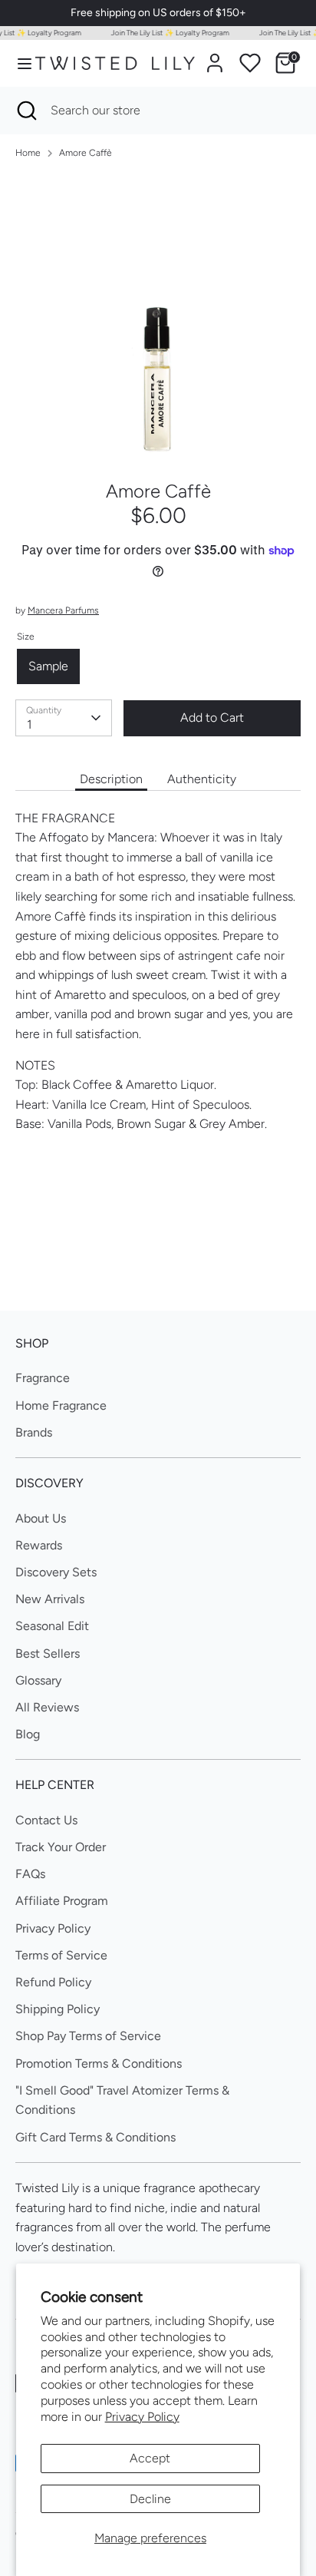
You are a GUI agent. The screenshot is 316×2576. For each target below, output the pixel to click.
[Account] (215, 57)
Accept (150, 2458)
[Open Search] (25, 111)
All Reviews (47, 1707)
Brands (34, 1432)
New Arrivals (50, 1599)
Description (111, 779)
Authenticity (202, 779)
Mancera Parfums (63, 610)
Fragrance (43, 1378)
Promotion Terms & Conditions (99, 2063)
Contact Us (46, 1820)
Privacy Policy (142, 2417)
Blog (28, 1734)
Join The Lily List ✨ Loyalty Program (165, 33)
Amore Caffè (86, 153)
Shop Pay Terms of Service (88, 2036)
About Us (41, 1518)
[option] (158, 315)
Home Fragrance (61, 1405)
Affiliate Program (62, 1901)
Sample (48, 666)
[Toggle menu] (18, 63)
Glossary (38, 1680)
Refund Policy (53, 1982)
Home (28, 153)
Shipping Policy (58, 2009)
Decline (150, 2499)
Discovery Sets (56, 1572)
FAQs (30, 1874)
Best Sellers (48, 1653)
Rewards (39, 1545)
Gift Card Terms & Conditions (95, 2137)
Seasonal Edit (52, 1626)
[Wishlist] (250, 63)
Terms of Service (61, 1955)
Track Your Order (61, 1847)
